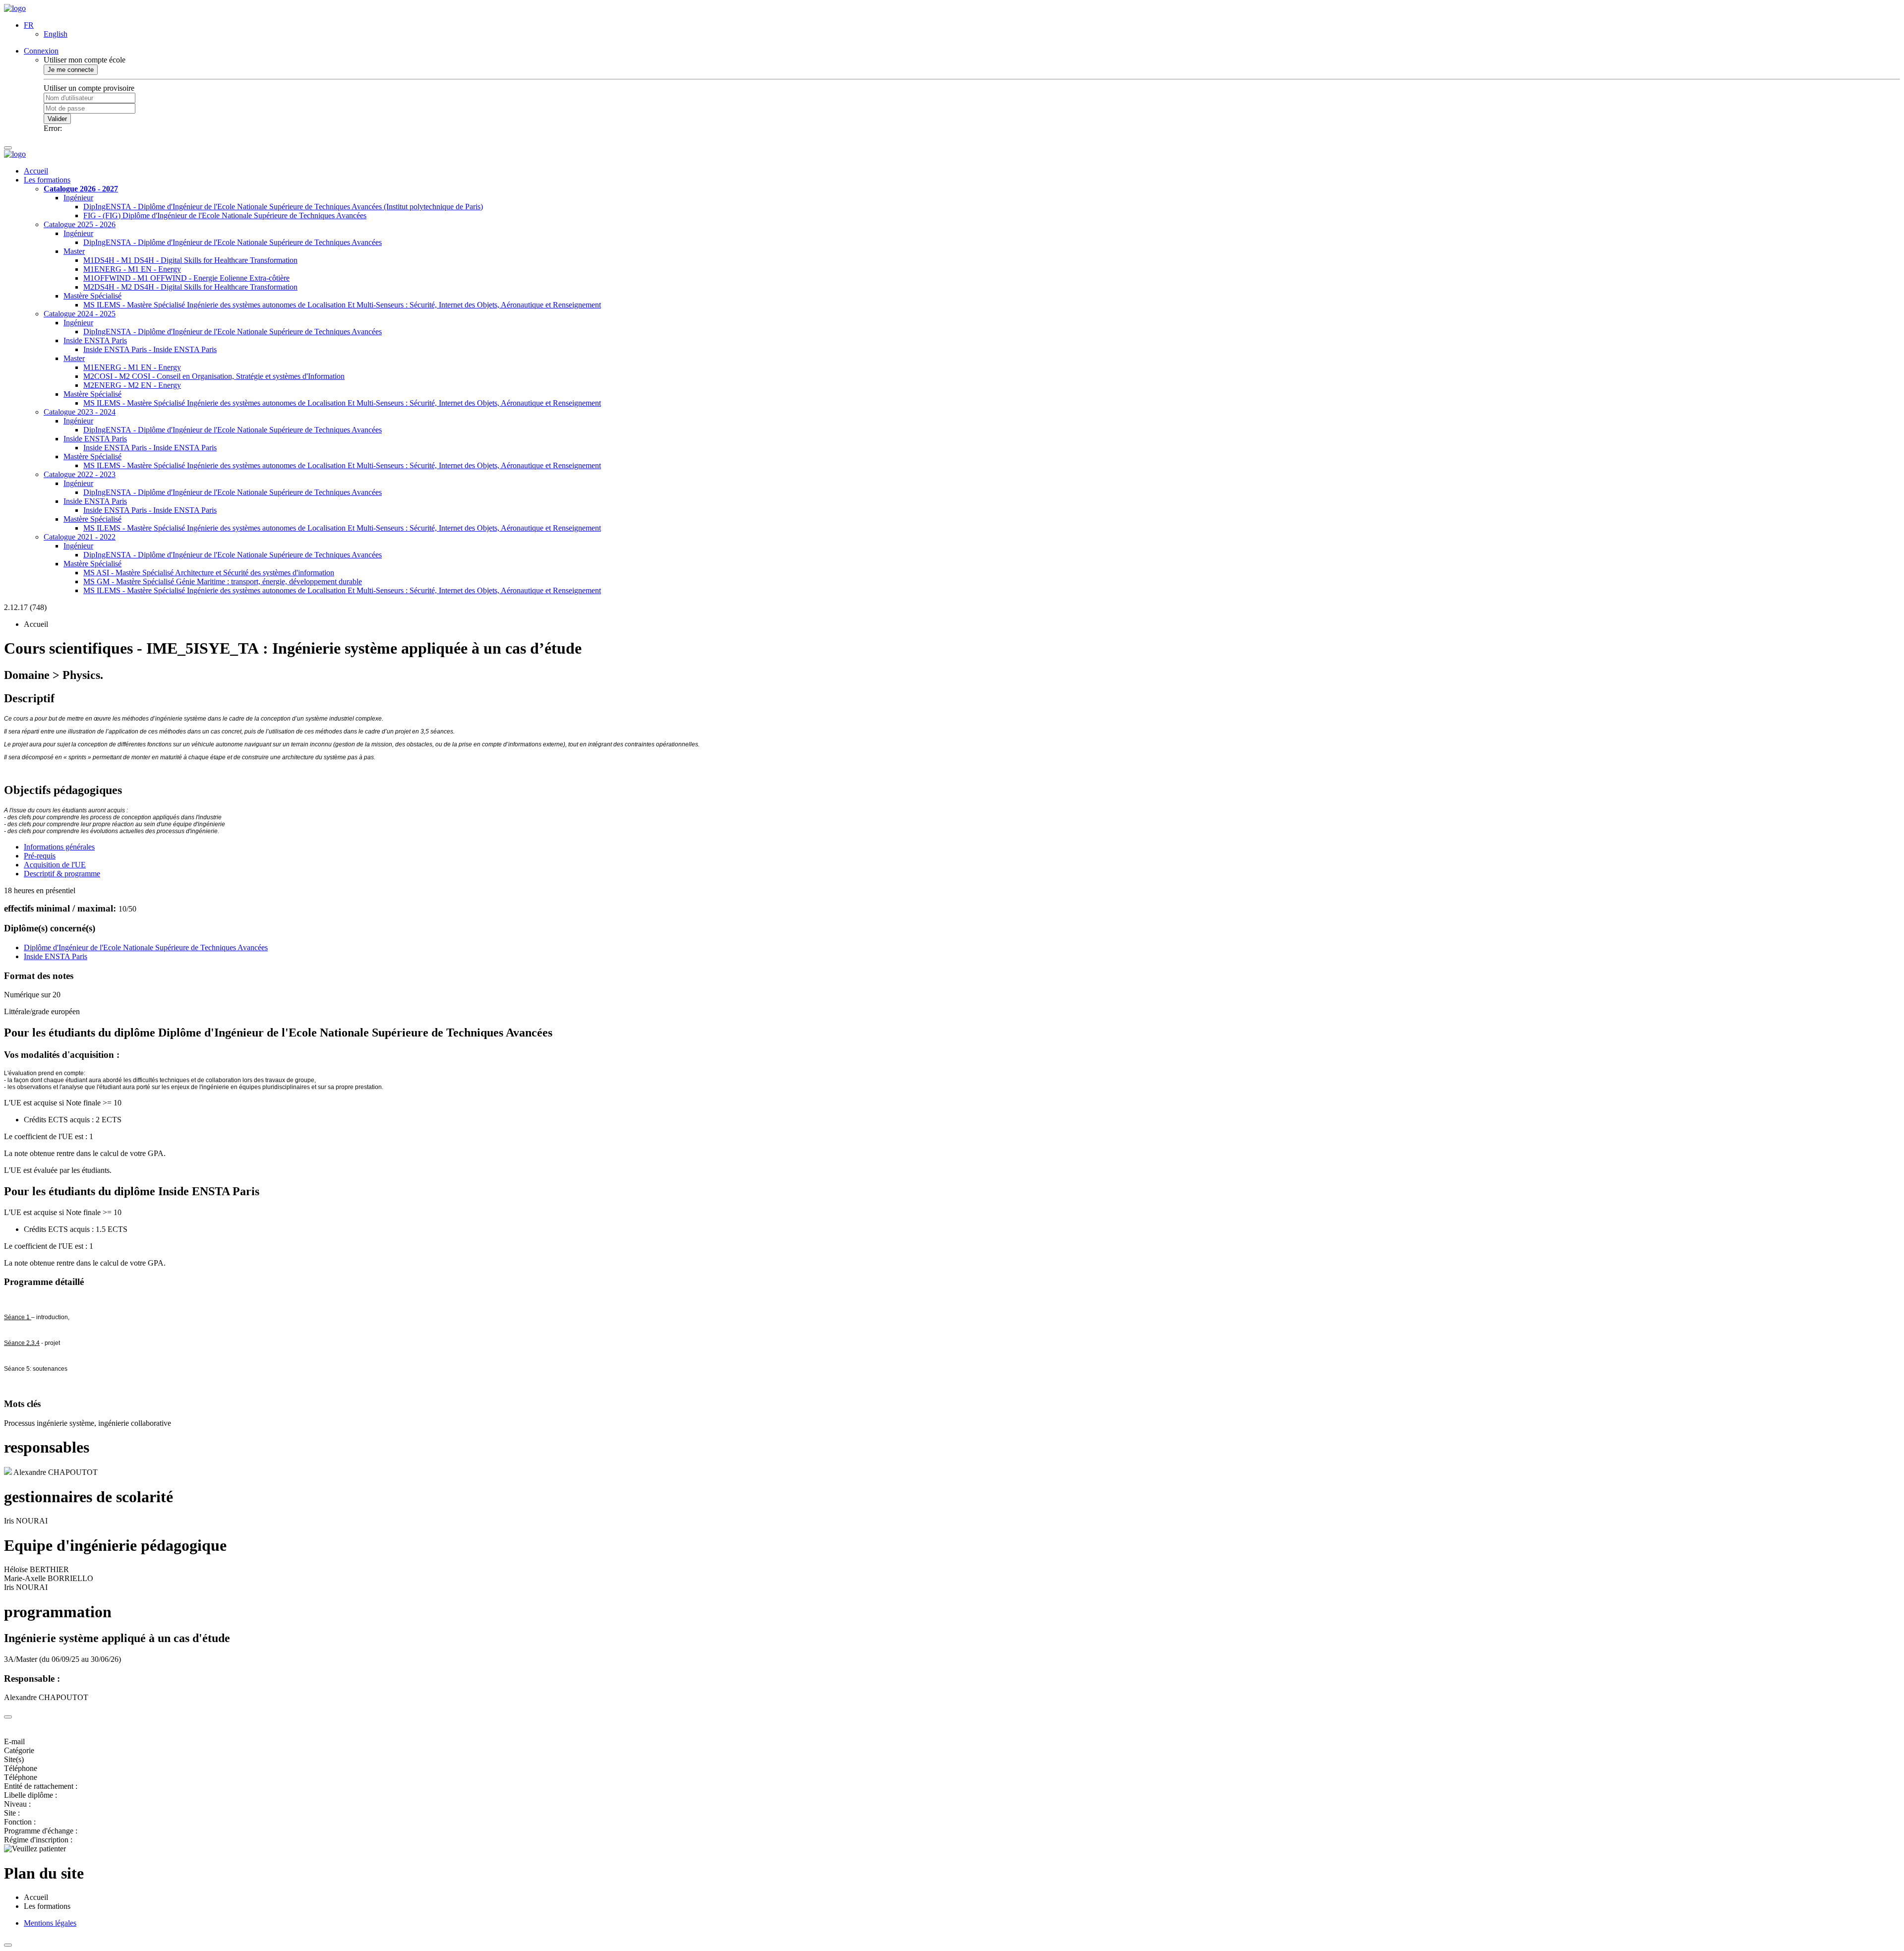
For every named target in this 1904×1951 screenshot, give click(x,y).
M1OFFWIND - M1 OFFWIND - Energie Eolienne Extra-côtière (186, 278)
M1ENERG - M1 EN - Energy (132, 269)
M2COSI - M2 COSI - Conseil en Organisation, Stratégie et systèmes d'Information (214, 376)
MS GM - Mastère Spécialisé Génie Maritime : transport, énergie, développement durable (223, 581)
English (56, 34)
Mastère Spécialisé (92, 296)
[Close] (8, 1717)
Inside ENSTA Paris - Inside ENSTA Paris (150, 349)
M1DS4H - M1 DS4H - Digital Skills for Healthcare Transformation (190, 260)
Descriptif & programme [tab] (62, 874)
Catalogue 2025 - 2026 (80, 224)
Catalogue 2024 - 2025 (80, 314)
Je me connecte (71, 70)
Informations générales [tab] (59, 847)
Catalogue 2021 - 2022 (80, 537)
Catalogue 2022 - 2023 (80, 474)
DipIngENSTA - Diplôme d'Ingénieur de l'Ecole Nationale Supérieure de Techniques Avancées (233, 242)
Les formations (47, 180)
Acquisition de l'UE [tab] (55, 865)
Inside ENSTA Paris (95, 340)
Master (74, 251)
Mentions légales (50, 1923)
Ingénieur (78, 198)
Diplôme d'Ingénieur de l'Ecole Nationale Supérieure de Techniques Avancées (146, 947)
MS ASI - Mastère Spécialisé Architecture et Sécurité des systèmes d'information (209, 573)
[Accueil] (15, 8)
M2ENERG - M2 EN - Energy (132, 385)
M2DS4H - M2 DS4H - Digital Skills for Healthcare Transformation (190, 287)
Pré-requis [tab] (40, 856)
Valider (57, 119)
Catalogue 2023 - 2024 (80, 412)
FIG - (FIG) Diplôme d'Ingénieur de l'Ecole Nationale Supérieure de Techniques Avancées (225, 215)
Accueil (36, 171)
